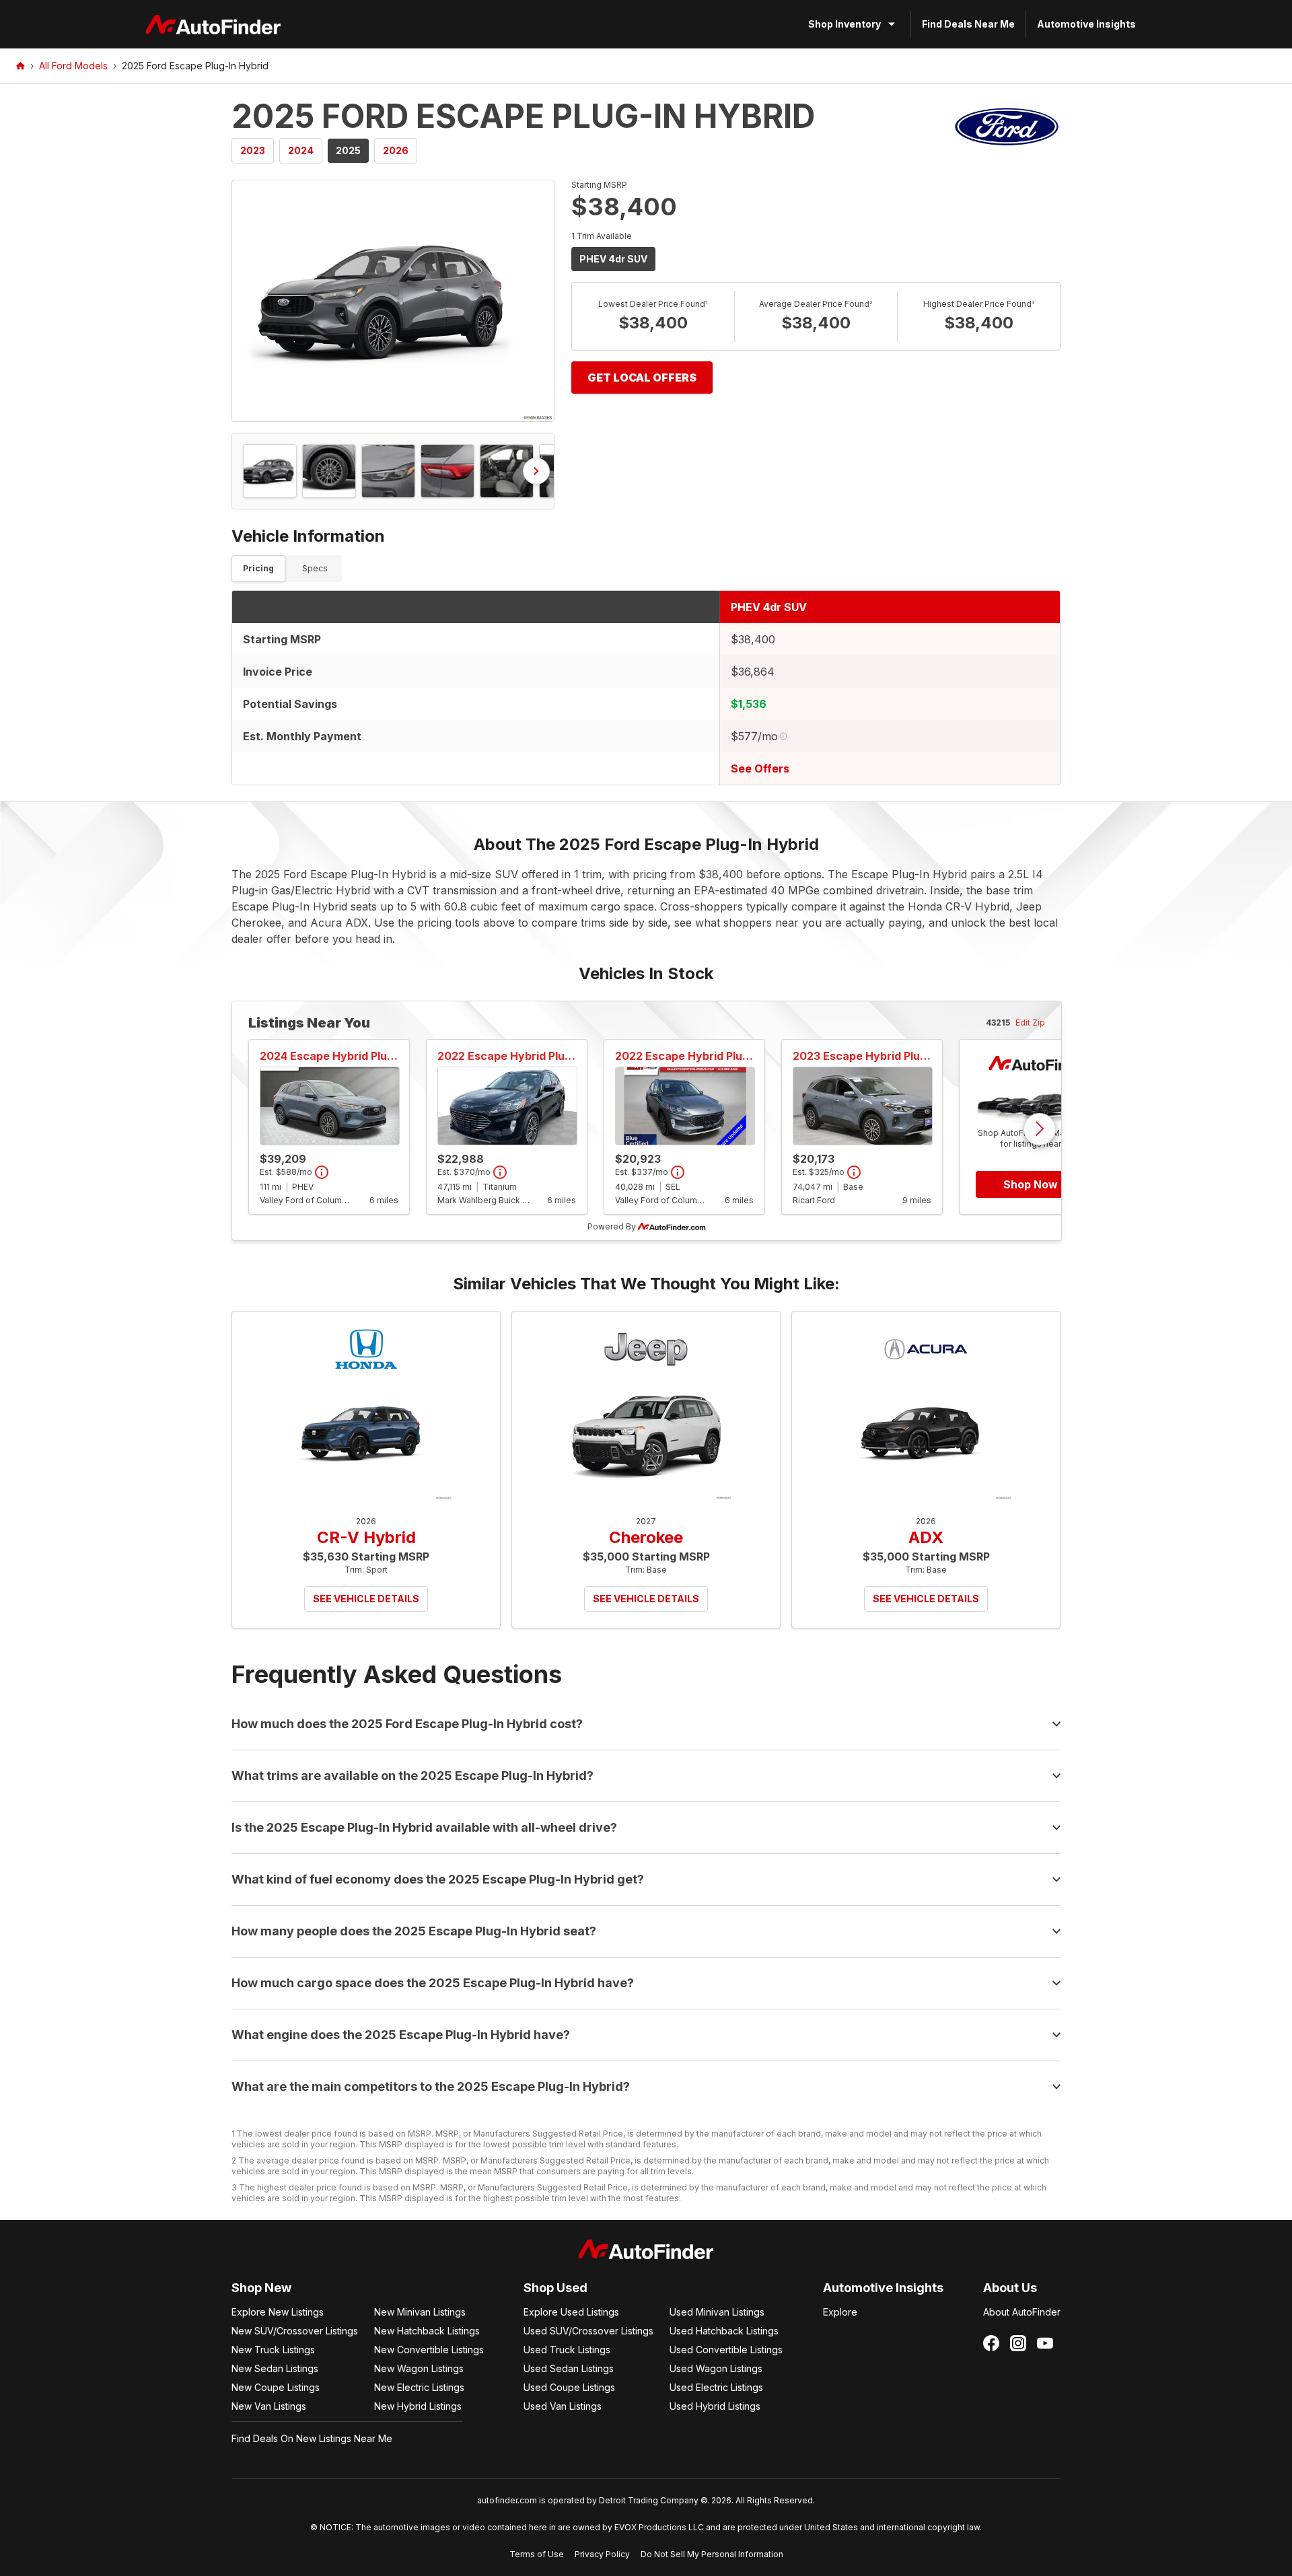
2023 (253, 150)
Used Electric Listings (716, 2387)
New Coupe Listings (276, 2387)
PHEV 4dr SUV (613, 259)
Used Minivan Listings (717, 2312)
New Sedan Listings (275, 2368)
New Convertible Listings (429, 2350)
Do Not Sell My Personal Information (712, 2554)
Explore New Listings (278, 2312)
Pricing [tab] (258, 568)
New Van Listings (269, 2406)
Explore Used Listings (571, 2312)
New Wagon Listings (419, 2368)
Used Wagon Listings (716, 2368)
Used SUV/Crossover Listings (588, 2331)
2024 (301, 150)
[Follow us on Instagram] (1018, 2343)
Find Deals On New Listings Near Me (312, 2438)
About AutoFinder (1022, 2312)
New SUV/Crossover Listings (295, 2331)
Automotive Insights (1086, 24)
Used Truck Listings (567, 2350)
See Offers (760, 768)
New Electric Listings (419, 2387)
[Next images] (536, 471)
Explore (840, 2312)
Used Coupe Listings (569, 2387)
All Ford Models (73, 66)
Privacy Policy (602, 2554)
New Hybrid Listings (418, 2406)
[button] (393, 301)
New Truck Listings (273, 2350)
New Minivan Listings (420, 2312)
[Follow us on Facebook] (991, 2343)
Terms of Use (537, 2554)
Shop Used (555, 2288)
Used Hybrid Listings (715, 2406)
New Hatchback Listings (427, 2331)
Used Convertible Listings (726, 2350)
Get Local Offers (642, 378)
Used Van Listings (563, 2406)
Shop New (261, 2288)
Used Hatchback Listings (724, 2331)
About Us (1010, 2288)
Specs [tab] (315, 568)
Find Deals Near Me (968, 24)
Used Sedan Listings (569, 2368)
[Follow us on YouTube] (1045, 2343)
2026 (396, 150)
